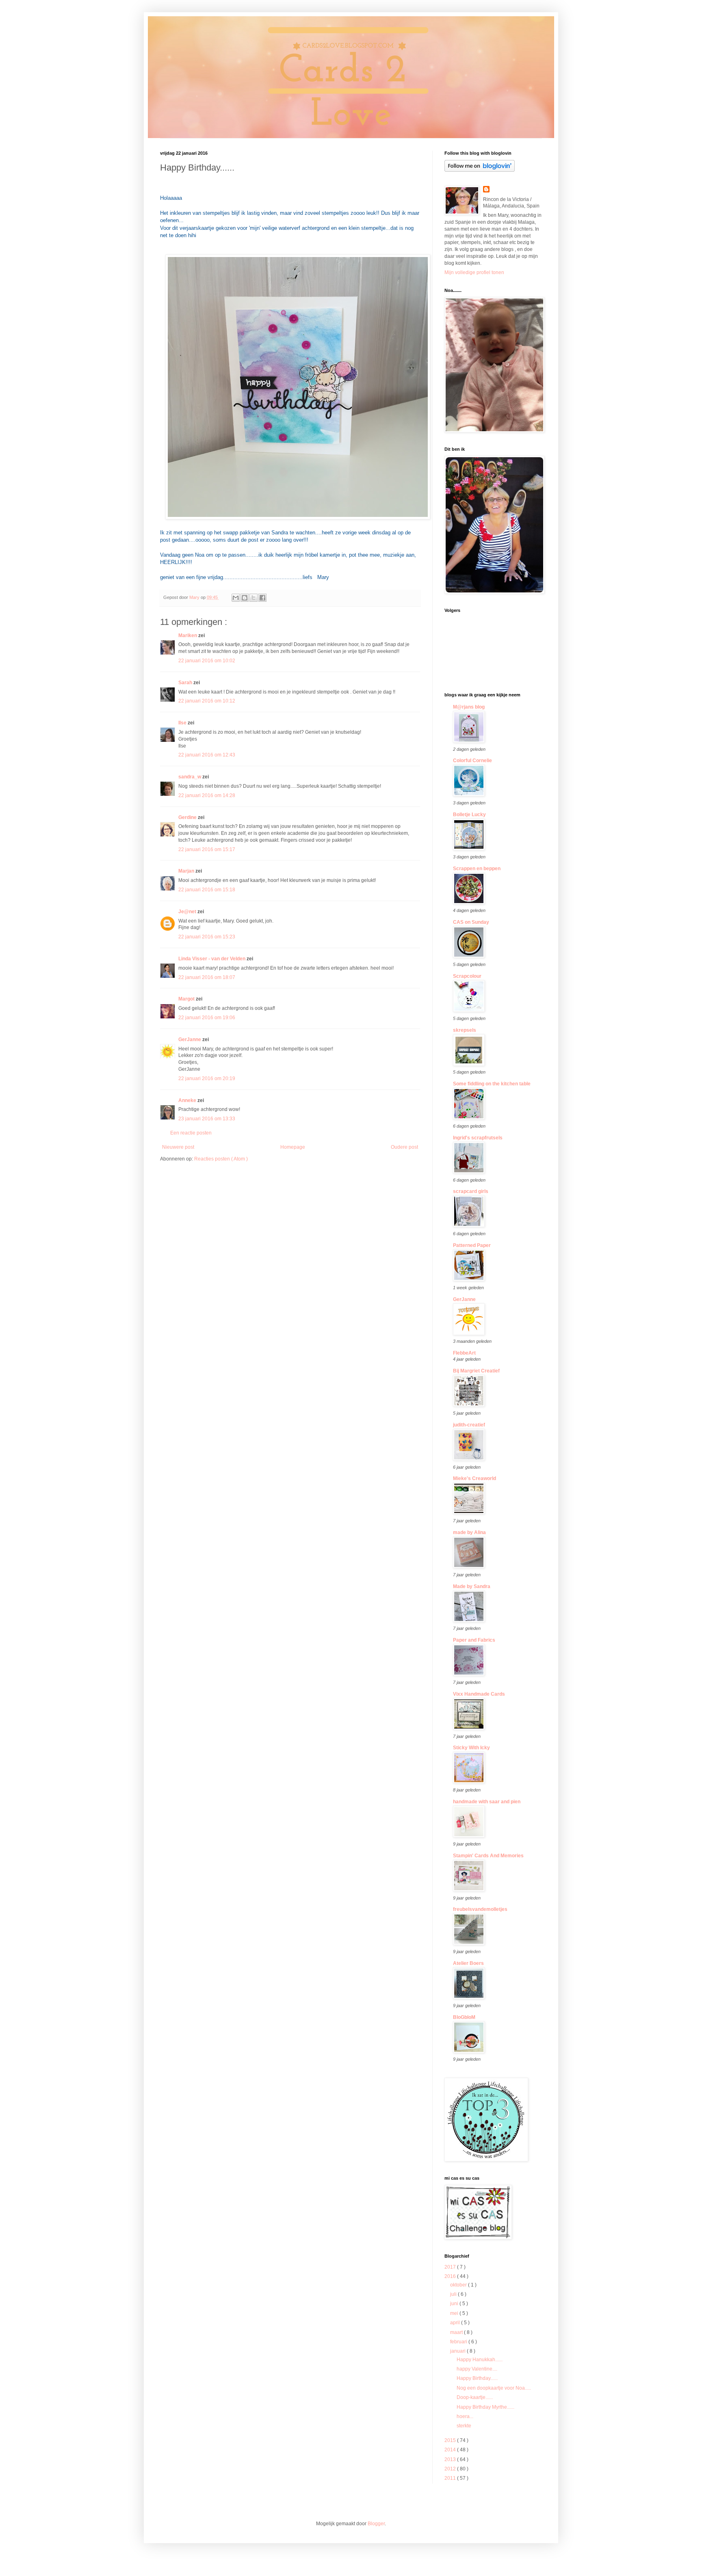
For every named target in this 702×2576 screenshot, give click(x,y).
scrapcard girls (471, 1191)
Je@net (188, 912)
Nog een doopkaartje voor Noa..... (494, 2388)
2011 (451, 2478)
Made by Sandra (472, 1586)
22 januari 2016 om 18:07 (207, 977)
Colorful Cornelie (472, 761)
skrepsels (465, 1030)
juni (455, 2304)
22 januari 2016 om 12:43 (207, 755)
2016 (451, 2276)
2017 (451, 2267)
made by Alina (469, 1532)
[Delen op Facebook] (262, 598)
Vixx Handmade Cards (479, 1694)
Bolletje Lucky (469, 815)
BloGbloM (464, 2017)
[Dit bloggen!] (245, 598)
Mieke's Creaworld (474, 1478)
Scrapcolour (467, 976)
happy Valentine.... (477, 2369)
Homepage (293, 1147)
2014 (451, 2450)
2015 (451, 2440)
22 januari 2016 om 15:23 (207, 937)
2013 (451, 2459)
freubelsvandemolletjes (480, 1909)
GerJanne (190, 1039)
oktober (459, 2285)
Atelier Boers (468, 1963)
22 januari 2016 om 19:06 (207, 1018)
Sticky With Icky (471, 1748)
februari (459, 2342)
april (456, 2323)
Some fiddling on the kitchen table (492, 1084)
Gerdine (188, 817)
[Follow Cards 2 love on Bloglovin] (480, 170)
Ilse (183, 723)
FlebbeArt (464, 1353)
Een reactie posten (191, 1133)
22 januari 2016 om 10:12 (207, 701)
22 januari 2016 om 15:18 (207, 890)
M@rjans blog (469, 707)
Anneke (188, 1100)
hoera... (465, 2416)
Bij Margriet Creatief (476, 1371)
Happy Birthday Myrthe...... (485, 2407)
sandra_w (190, 777)
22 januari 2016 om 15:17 (207, 849)
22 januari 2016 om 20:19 (207, 1078)
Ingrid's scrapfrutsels (478, 1138)
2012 (451, 2469)
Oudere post (404, 1147)
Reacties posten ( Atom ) (221, 1159)
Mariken (188, 635)
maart (457, 2332)
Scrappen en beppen (477, 869)
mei (455, 2313)
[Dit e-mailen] (236, 598)
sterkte (464, 2426)
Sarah (186, 683)
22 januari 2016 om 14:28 (207, 795)
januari (458, 2351)
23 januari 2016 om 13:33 (207, 1119)
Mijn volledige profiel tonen (474, 272)
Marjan (187, 871)
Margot (187, 999)
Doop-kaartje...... (475, 2397)
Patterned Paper (472, 1245)
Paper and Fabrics (474, 1640)
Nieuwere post (178, 1147)
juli (454, 2294)
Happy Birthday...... (477, 2378)
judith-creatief (469, 1425)
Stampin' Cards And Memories (488, 1856)
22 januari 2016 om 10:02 (207, 661)
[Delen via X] (253, 598)
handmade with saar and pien (487, 1802)
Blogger (376, 2524)
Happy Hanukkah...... (480, 2360)
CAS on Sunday (471, 922)
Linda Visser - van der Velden (212, 959)
